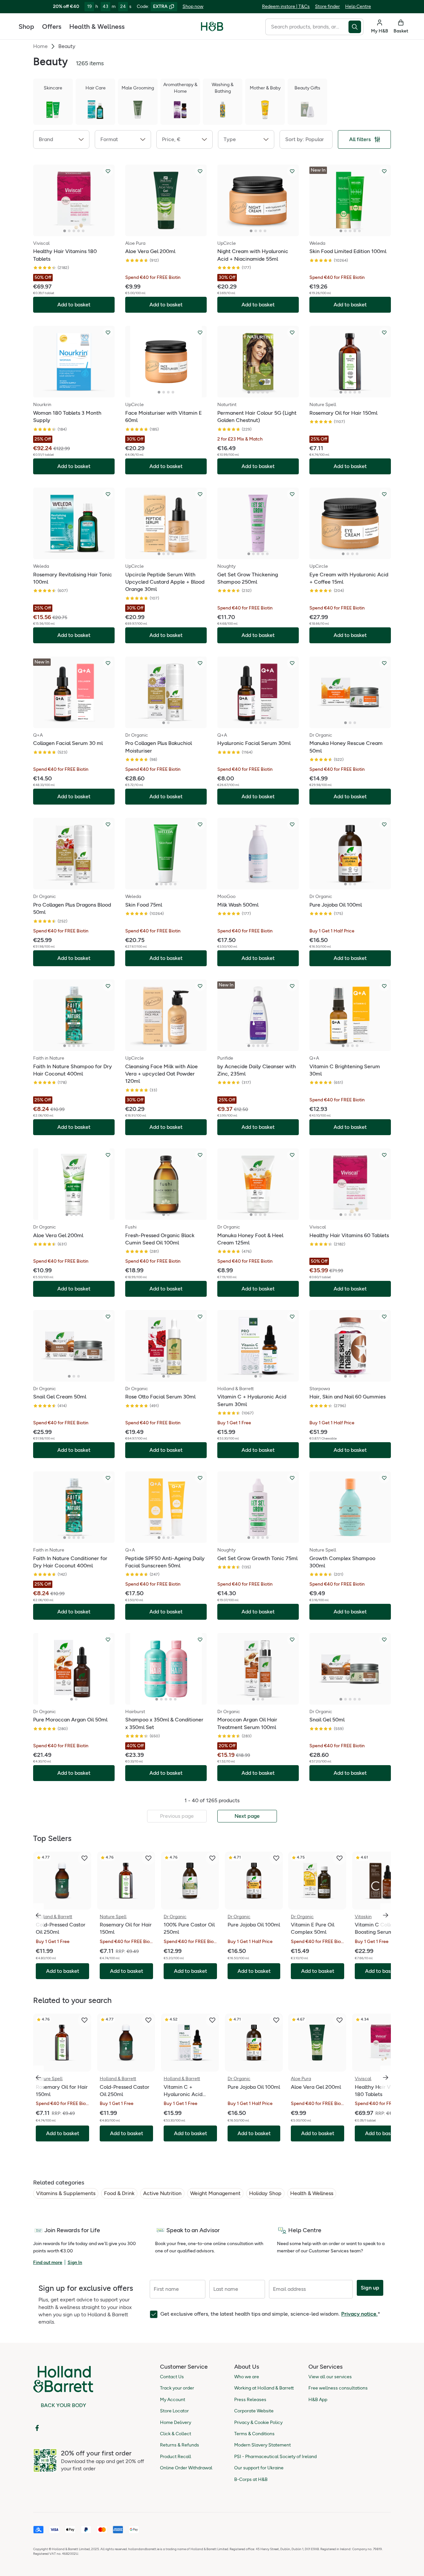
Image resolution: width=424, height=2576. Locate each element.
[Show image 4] (79, 231)
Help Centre (358, 6)
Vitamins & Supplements (66, 2193)
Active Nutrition (162, 2193)
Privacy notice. (359, 2314)
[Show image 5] (83, 231)
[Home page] (212, 26)
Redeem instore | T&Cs (286, 6)
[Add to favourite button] (108, 171)
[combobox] (307, 27)
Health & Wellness (97, 26)
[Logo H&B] (212, 29)
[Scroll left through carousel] (38, 1915)
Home (40, 46)
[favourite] (84, 1858)
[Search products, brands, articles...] (356, 27)
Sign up (370, 2288)
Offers (52, 26)
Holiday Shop (265, 2193)
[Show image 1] (65, 231)
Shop (26, 26)
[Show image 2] (69, 231)
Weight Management (215, 2193)
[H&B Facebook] (37, 2428)
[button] (61, 139)
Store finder (327, 6)
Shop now (193, 6)
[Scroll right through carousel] (386, 1915)
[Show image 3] (74, 231)
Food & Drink (119, 2193)
